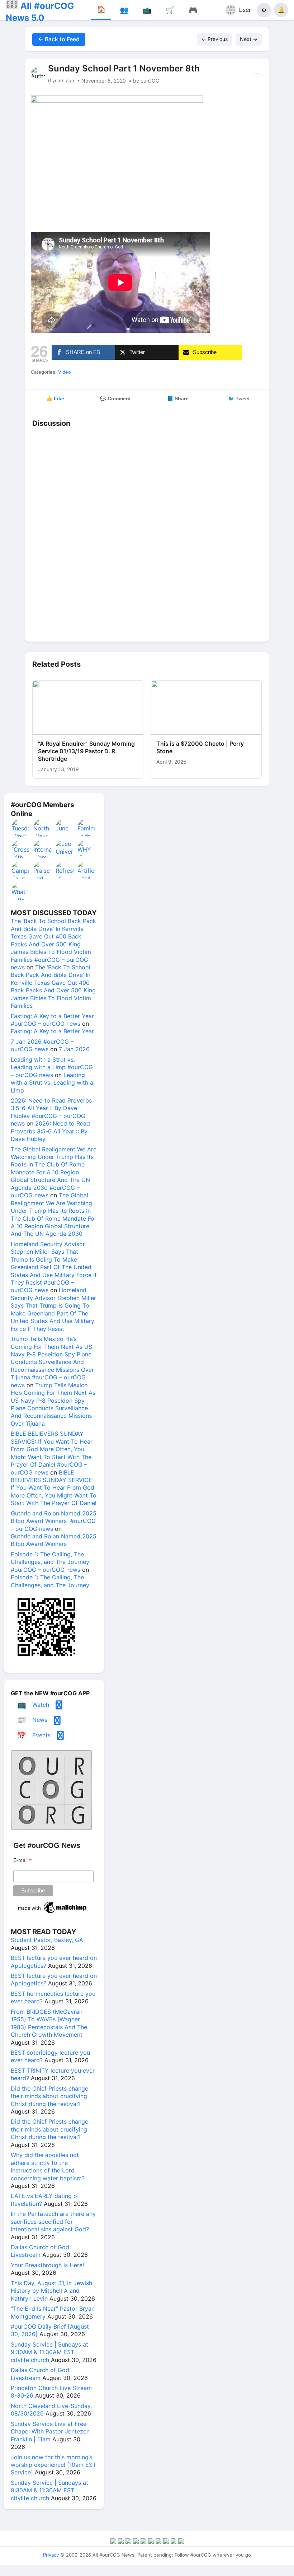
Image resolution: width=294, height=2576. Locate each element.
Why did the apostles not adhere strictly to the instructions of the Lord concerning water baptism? (48, 2166)
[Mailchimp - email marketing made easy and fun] (53, 1913)
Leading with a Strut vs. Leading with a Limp (52, 1083)
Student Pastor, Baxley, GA (47, 1940)
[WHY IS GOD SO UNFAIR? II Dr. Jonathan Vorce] (87, 849)
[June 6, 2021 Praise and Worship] (65, 828)
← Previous (215, 39)
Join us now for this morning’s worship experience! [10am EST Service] (53, 2465)
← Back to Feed (59, 39)
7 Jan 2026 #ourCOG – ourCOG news (42, 1045)
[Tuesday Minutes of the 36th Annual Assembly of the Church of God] (21, 828)
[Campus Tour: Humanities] (21, 870)
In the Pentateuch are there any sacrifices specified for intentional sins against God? (53, 2221)
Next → (249, 39)
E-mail (23, 1860)
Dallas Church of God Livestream (40, 2251)
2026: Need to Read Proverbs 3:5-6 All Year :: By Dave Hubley (50, 1131)
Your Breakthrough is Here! (47, 2265)
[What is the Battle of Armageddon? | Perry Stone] (21, 891)
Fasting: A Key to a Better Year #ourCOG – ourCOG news (52, 1020)
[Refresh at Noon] (65, 870)
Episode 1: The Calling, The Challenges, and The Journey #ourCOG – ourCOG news (50, 1562)
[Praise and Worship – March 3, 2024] (43, 870)
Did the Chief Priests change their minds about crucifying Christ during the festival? (49, 2096)
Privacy (51, 2555)
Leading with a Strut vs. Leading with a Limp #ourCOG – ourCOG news (52, 1067)
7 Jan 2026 (74, 1049)
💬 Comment (115, 399)
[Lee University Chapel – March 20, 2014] (65, 849)
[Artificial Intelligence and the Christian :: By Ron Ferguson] (87, 870)
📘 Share (178, 399)
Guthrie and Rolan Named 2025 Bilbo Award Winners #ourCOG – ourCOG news (54, 1521)
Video (65, 372)
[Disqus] (147, 535)
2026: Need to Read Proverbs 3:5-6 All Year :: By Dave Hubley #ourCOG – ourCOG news (51, 1112)
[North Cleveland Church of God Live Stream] (43, 828)
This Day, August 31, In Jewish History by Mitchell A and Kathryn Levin (51, 2291)
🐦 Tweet (239, 399)
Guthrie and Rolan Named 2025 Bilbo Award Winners (54, 1540)
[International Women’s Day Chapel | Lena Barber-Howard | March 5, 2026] (43, 849)
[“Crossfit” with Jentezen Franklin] (21, 849)
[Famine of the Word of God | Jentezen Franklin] (87, 828)
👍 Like (55, 399)
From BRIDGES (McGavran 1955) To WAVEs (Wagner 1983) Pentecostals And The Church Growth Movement (49, 2023)
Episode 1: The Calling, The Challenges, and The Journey (50, 1581)
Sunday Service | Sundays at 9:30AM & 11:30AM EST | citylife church (49, 2352)
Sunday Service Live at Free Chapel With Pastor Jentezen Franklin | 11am (50, 2431)
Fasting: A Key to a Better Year (52, 1031)
